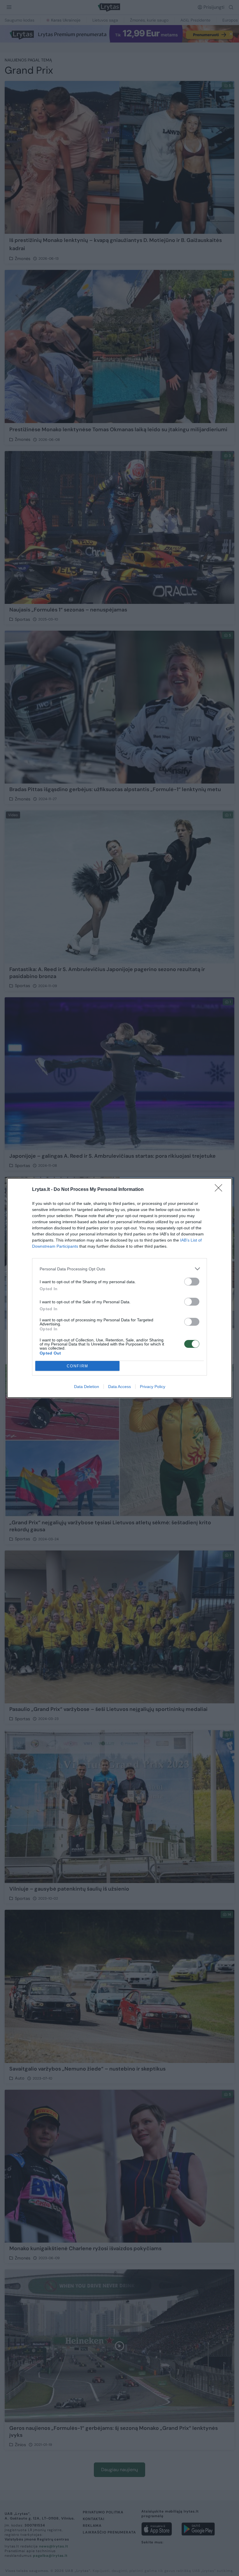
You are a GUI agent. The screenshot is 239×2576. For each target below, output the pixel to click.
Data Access (119, 1387)
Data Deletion (87, 1387)
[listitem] (119, 1269)
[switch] (192, 1282)
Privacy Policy (153, 1387)
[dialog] (119, 1288)
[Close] (220, 1190)
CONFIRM (78, 1366)
